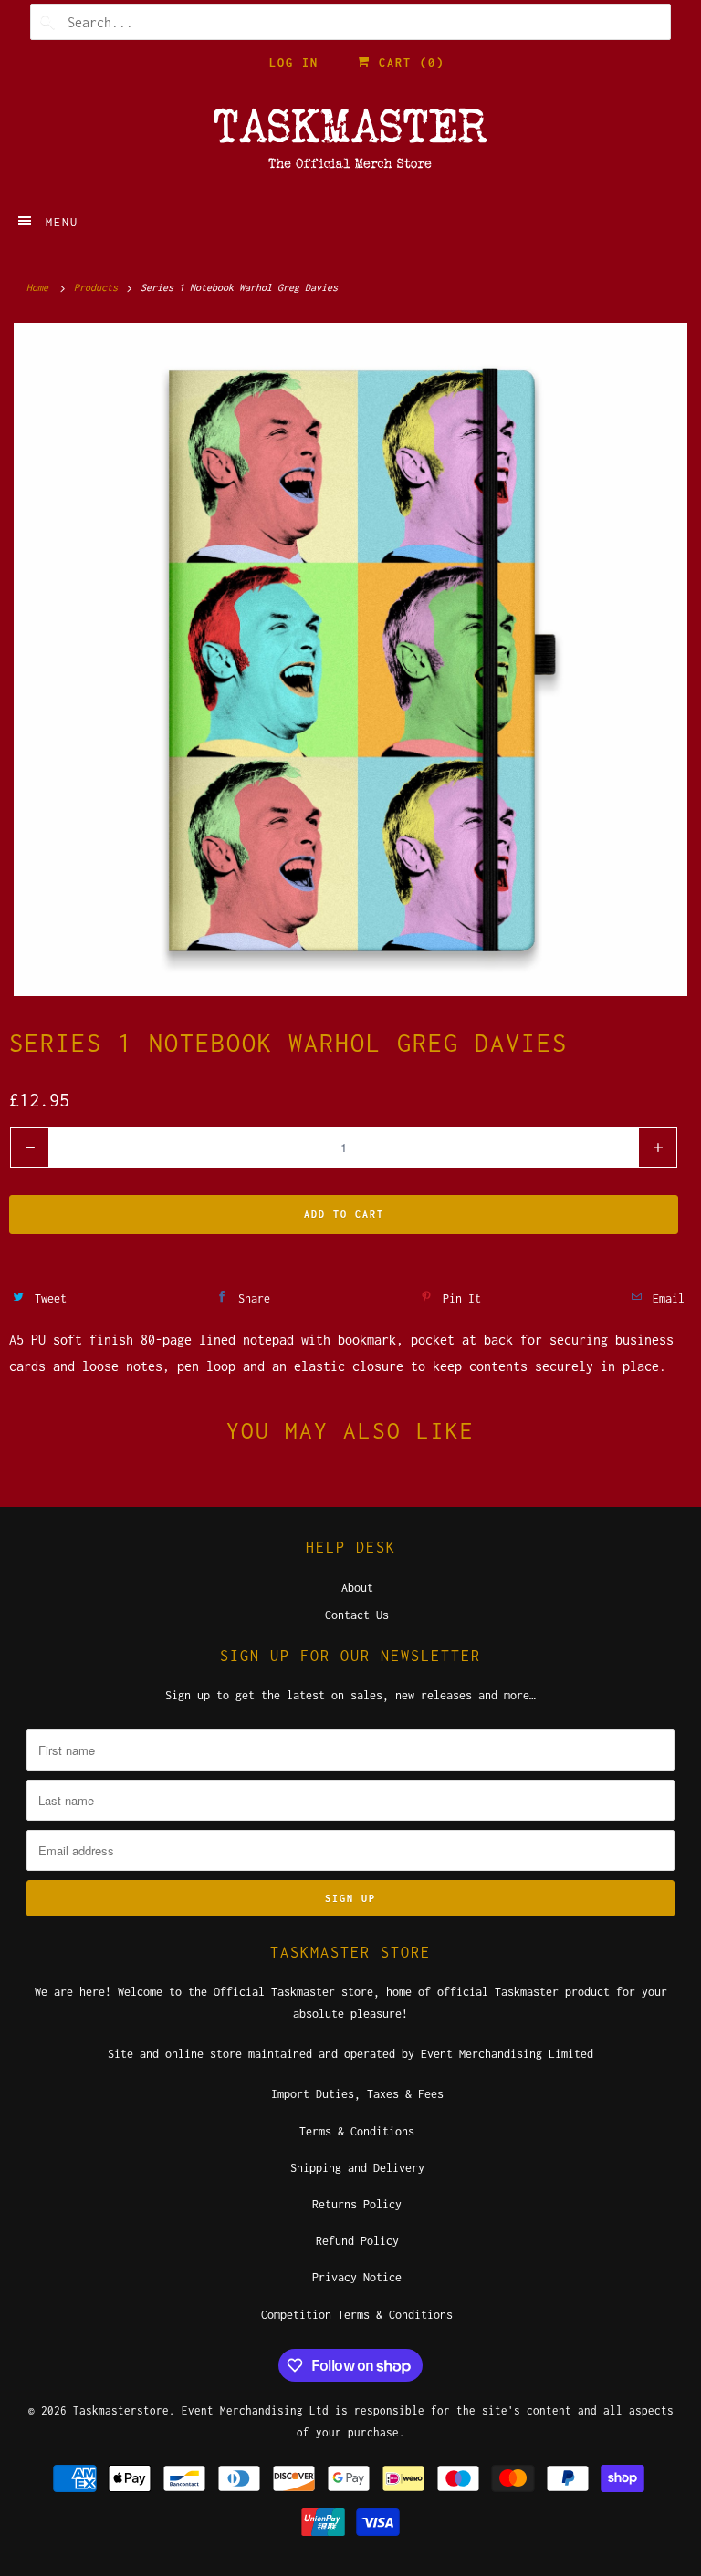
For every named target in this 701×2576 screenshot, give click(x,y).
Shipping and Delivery (357, 2168)
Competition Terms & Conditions (357, 2315)
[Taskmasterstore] (350, 144)
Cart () (408, 62)
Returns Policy (357, 2204)
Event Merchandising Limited (507, 2054)
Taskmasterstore (121, 2410)
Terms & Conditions (357, 2131)
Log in (294, 62)
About (357, 1588)
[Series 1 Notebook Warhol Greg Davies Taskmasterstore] (350, 660)
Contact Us (357, 1615)
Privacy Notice (357, 2277)
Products (99, 287)
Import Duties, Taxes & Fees (357, 2094)
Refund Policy (357, 2241)
